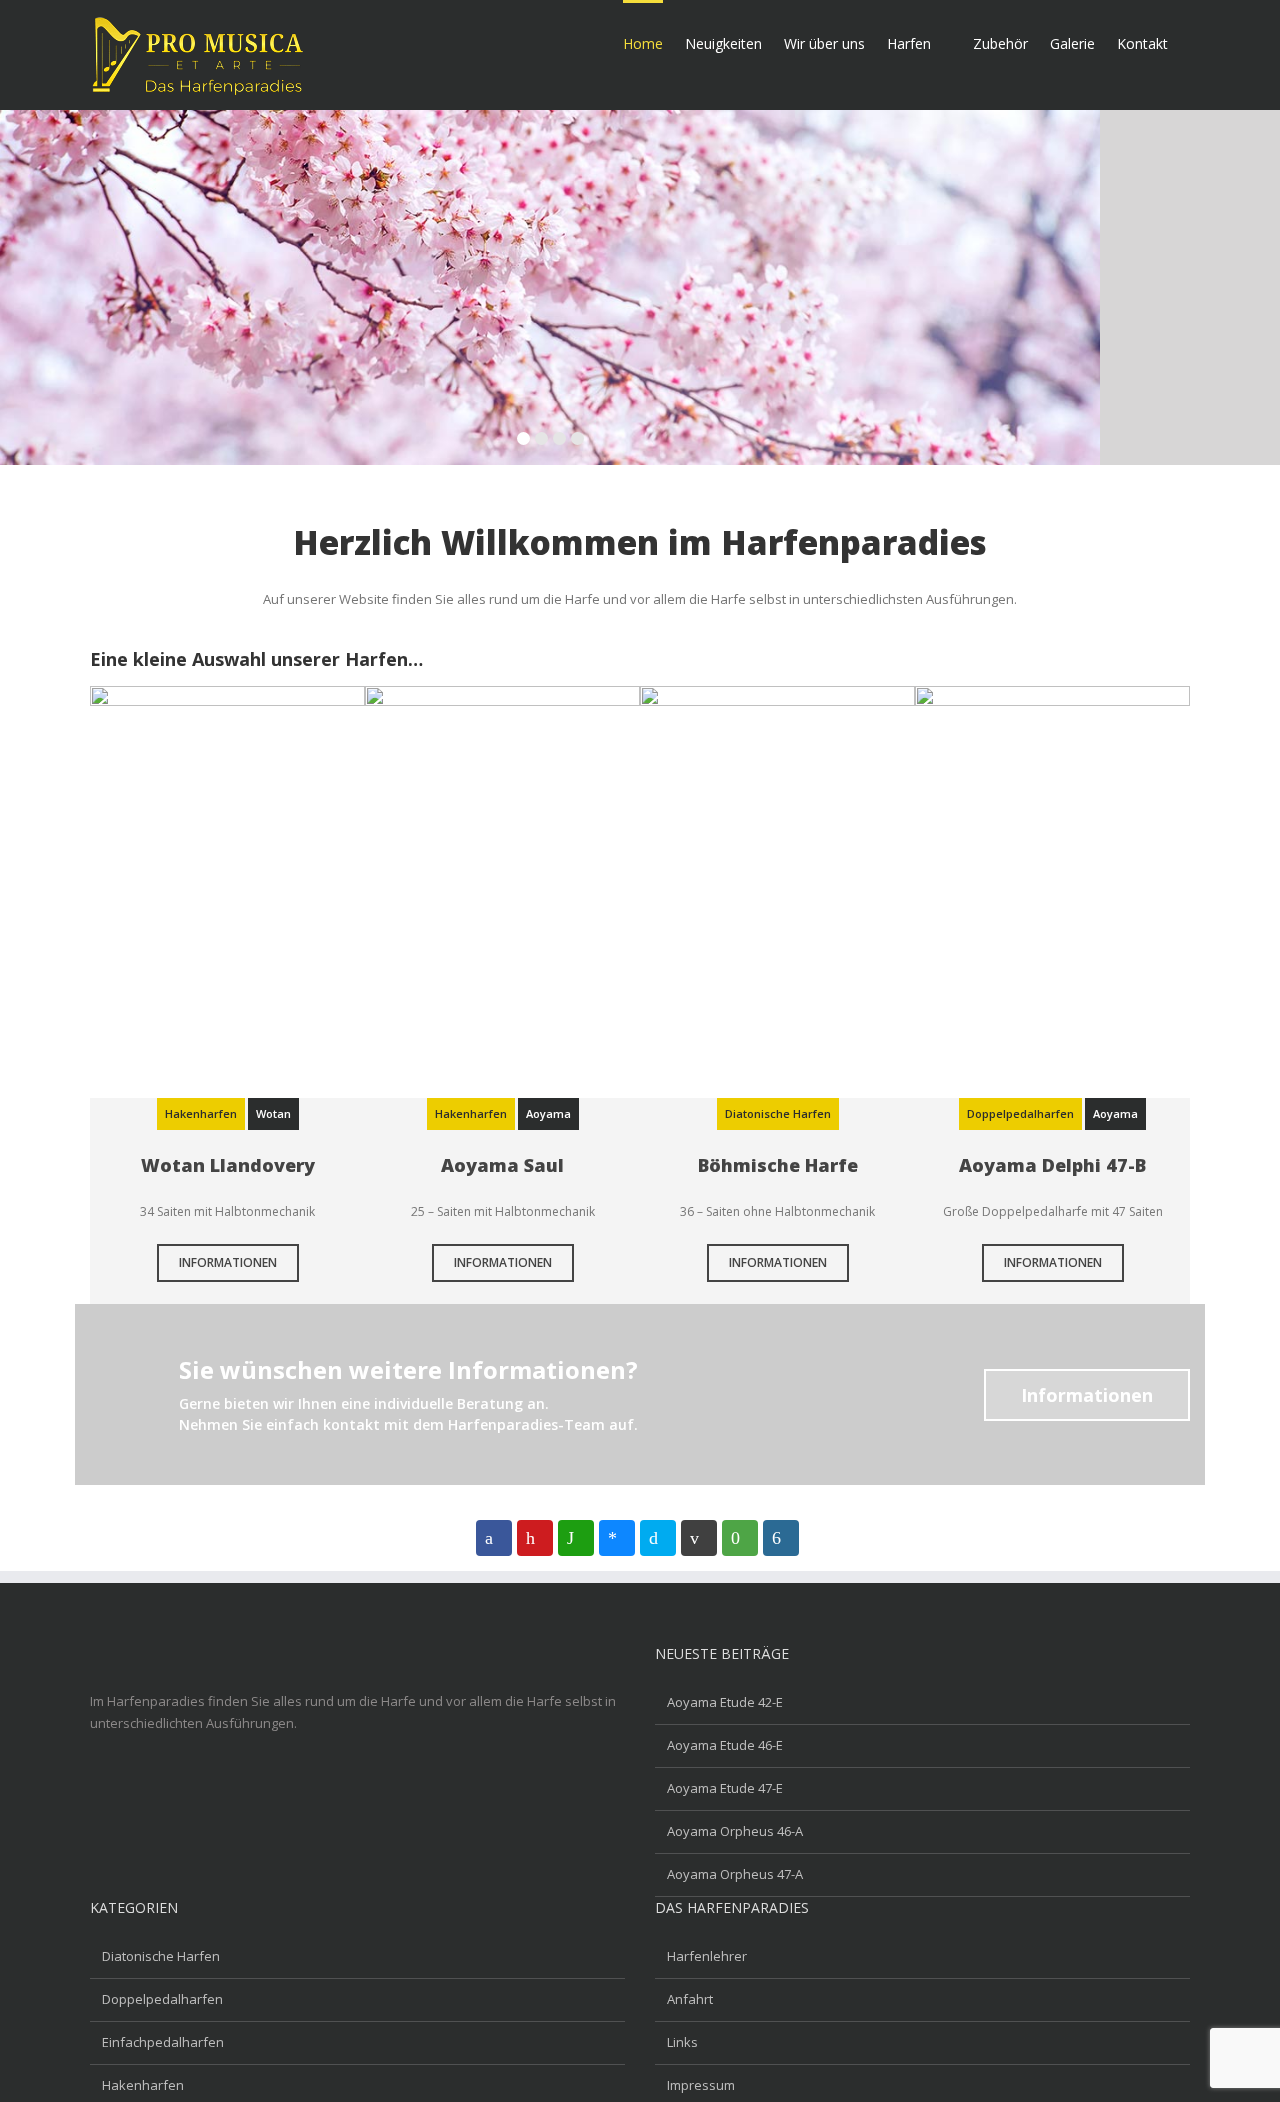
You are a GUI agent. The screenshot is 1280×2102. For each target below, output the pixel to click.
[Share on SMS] (740, 1538)
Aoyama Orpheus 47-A (735, 1874)
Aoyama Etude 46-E (725, 1745)
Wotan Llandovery (228, 1165)
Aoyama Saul (502, 1165)
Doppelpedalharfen (162, 1999)
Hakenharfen (143, 2085)
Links (682, 2042)
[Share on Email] (699, 1538)
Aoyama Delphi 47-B (1052, 1165)
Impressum (701, 2085)
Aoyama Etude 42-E (725, 1702)
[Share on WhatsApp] (576, 1538)
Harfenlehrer (707, 1956)
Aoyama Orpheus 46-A (735, 1831)
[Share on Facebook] (494, 1538)
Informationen (228, 1262)
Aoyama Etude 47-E (725, 1788)
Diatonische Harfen (161, 1956)
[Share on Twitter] (658, 1538)
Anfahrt (690, 1999)
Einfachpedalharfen (163, 2042)
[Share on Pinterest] (535, 1538)
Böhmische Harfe (778, 1165)
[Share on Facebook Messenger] (617, 1538)
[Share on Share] (781, 1538)
